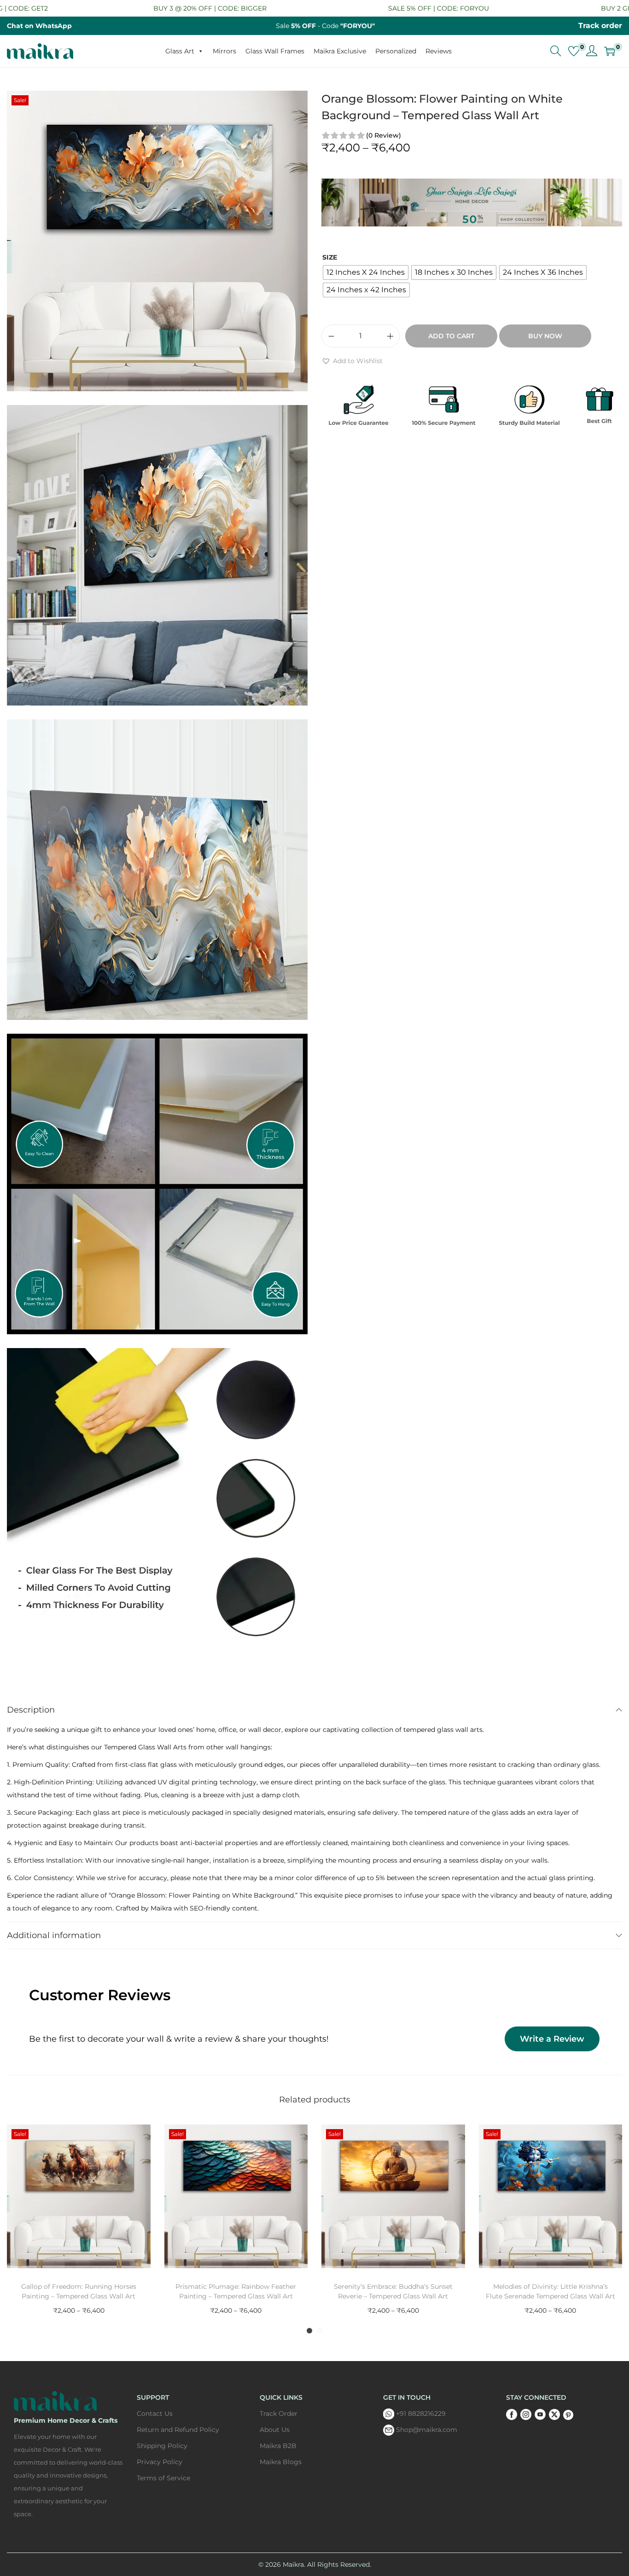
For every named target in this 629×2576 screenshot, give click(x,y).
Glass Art (180, 51)
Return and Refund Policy (178, 2430)
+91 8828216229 (421, 2414)
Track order (600, 26)
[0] (574, 51)
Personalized (396, 51)
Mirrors (224, 51)
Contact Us (155, 2414)
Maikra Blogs (281, 2462)
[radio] (366, 272)
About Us (275, 2430)
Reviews (439, 51)
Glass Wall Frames (275, 51)
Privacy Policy (160, 2462)
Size (330, 257)
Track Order (279, 2414)
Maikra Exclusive (340, 51)
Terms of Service (163, 2478)
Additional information (54, 1935)
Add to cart (451, 336)
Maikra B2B (278, 2446)
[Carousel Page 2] (320, 2331)
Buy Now (545, 336)
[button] (352, 361)
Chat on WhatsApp (39, 26)
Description (31, 1710)
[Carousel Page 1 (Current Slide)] (309, 2331)
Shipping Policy (162, 2446)
